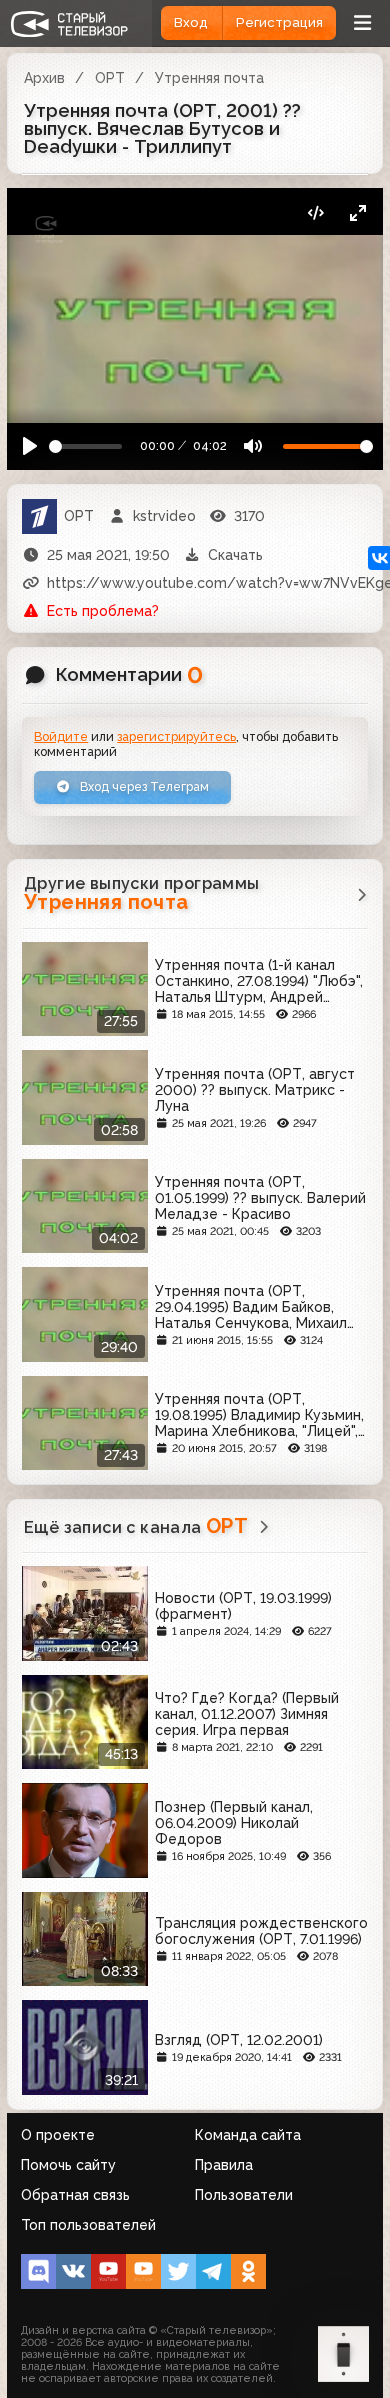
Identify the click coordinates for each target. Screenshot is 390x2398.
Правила (224, 2165)
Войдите (61, 736)
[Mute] (252, 446)
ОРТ (110, 78)
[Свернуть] (357, 213)
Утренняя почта (209, 78)
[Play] (30, 446)
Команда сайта (248, 2135)
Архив (44, 78)
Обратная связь (75, 2195)
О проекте (58, 2135)
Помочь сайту (68, 2165)
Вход (191, 22)
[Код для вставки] (315, 213)
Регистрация (279, 22)
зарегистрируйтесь (176, 736)
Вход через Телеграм (143, 786)
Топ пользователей (88, 2225)
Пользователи (244, 2195)
